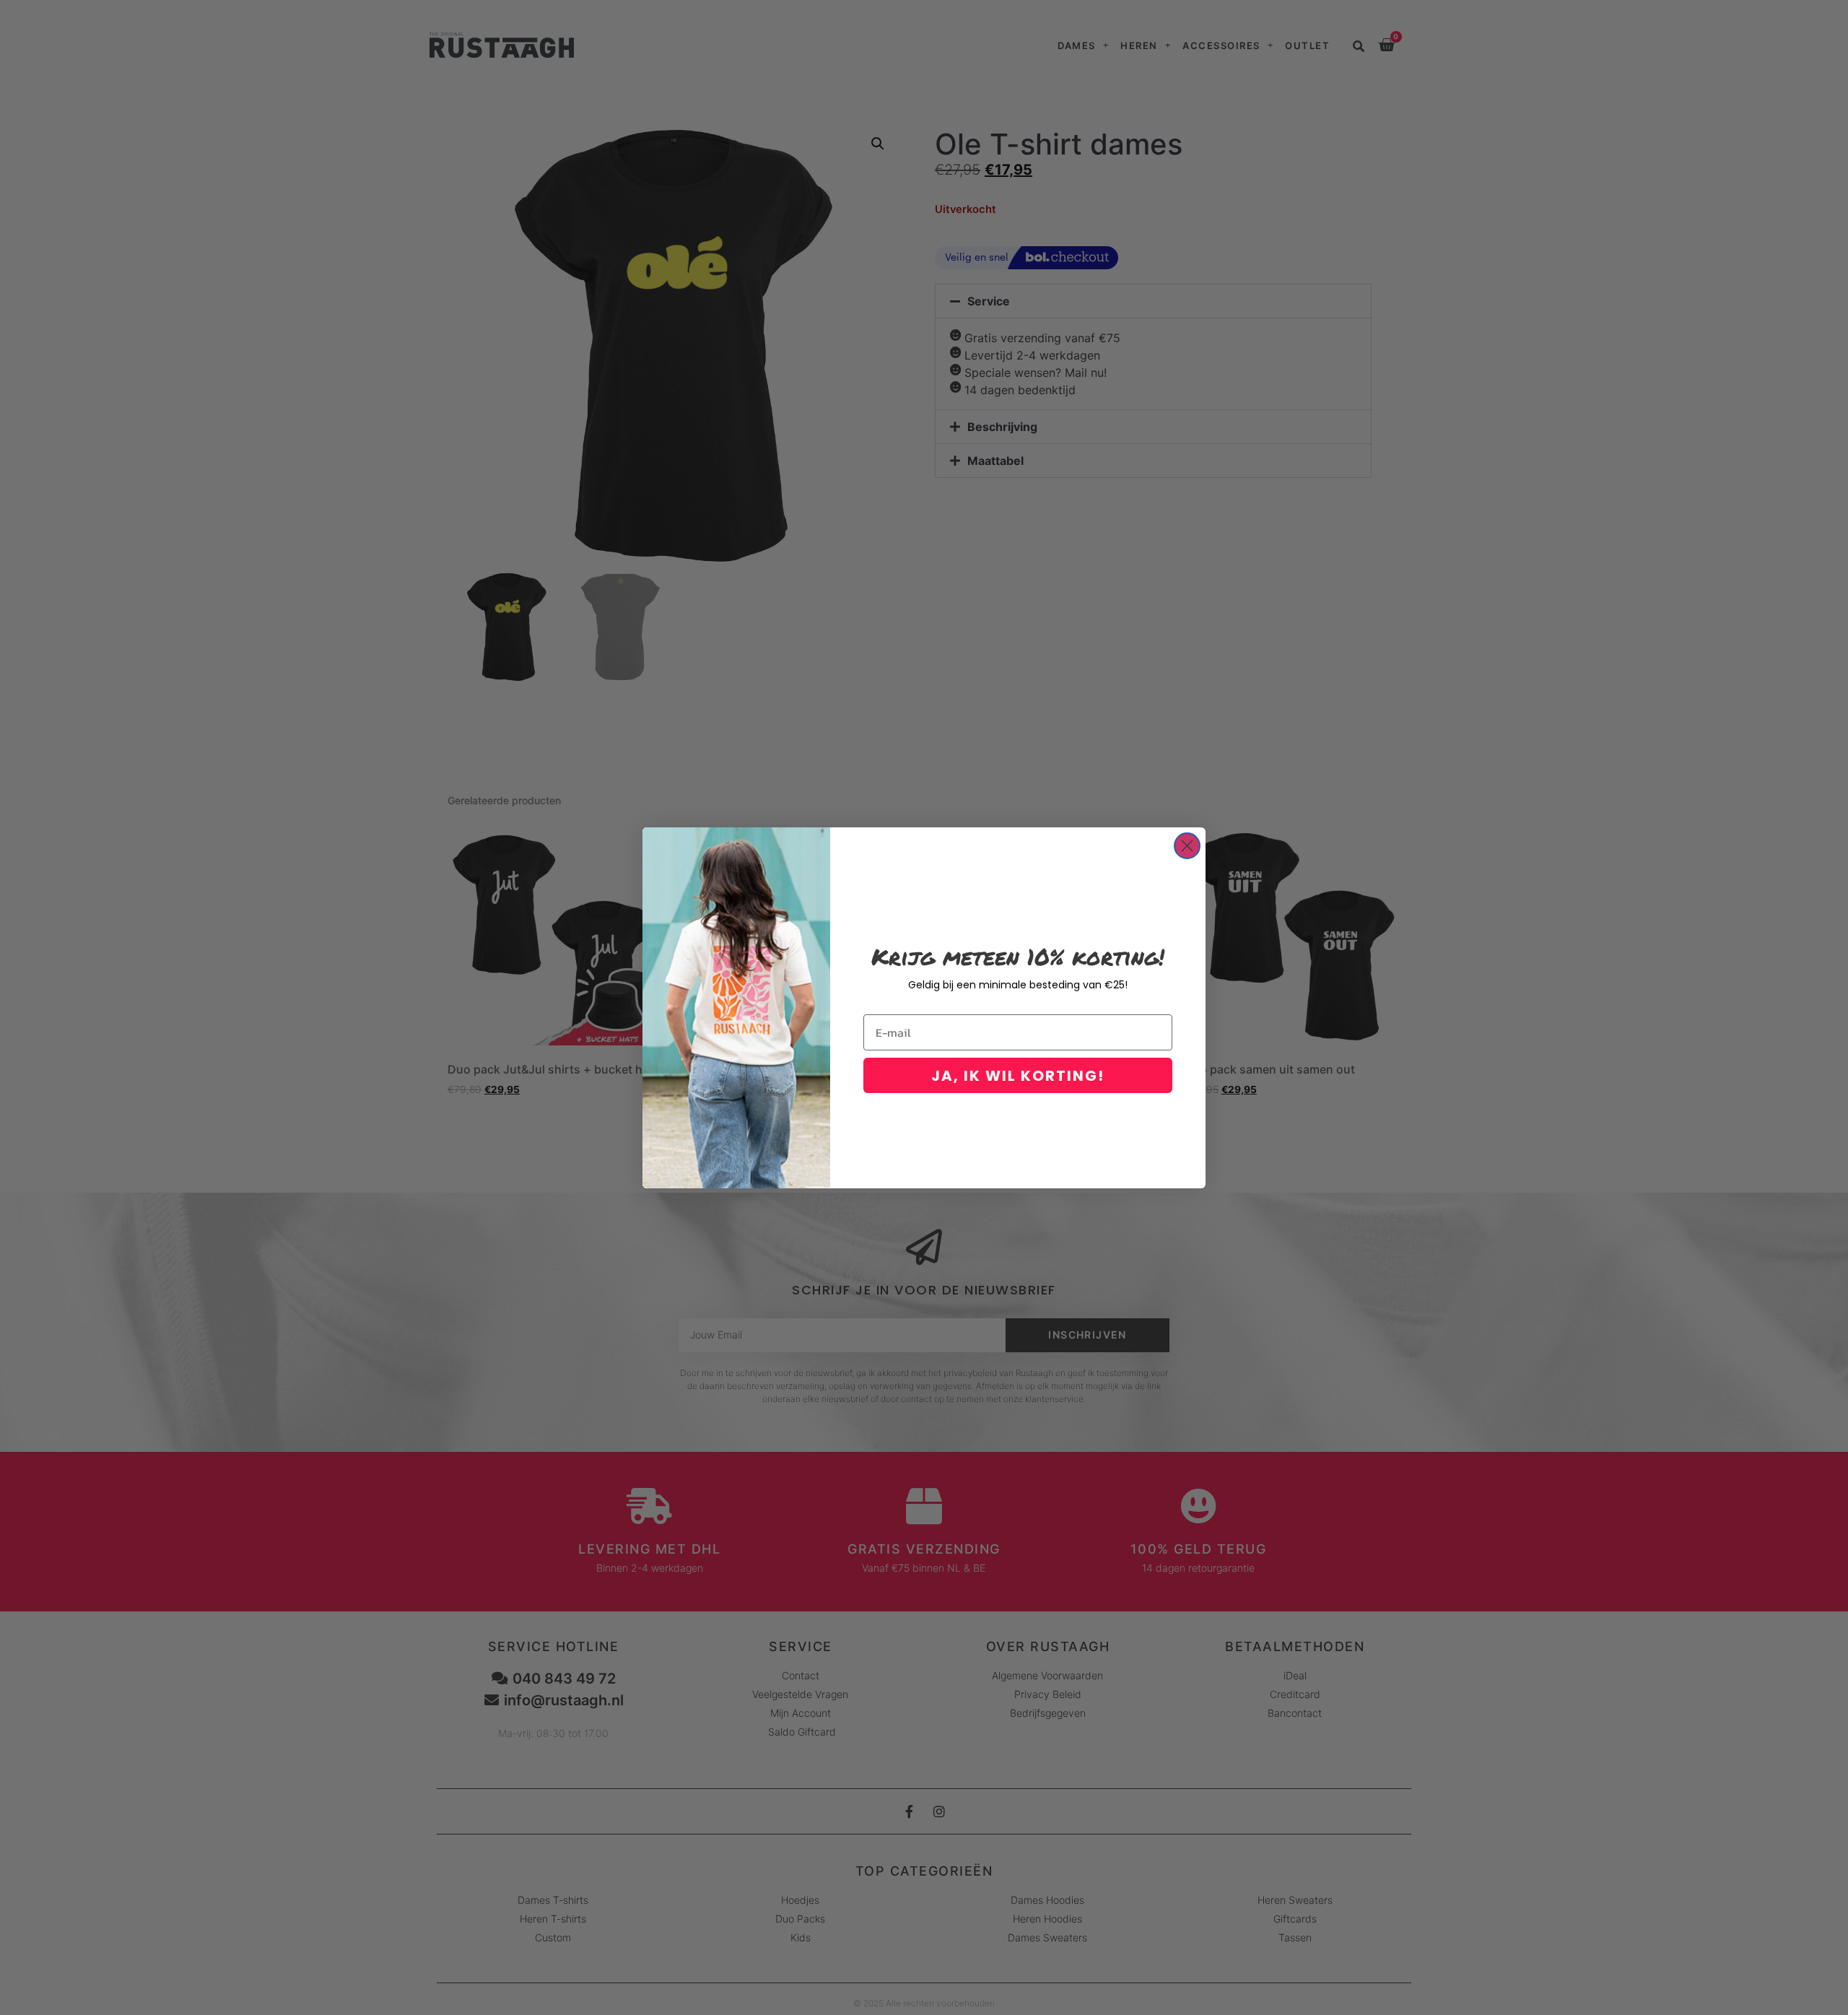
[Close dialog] (1187, 846)
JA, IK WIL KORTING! (1018, 1076)
